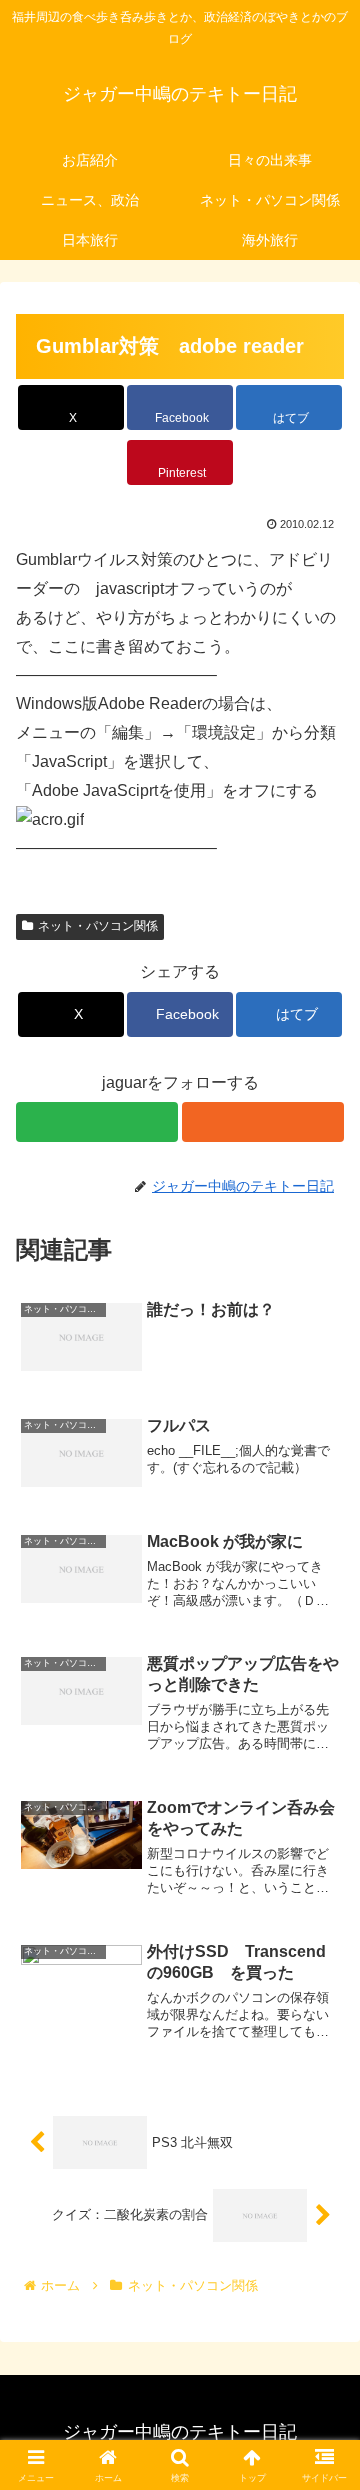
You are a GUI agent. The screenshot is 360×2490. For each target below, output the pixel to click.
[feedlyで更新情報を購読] (97, 1122)
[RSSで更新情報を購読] (263, 1122)
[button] (321, 2382)
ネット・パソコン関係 (98, 926)
